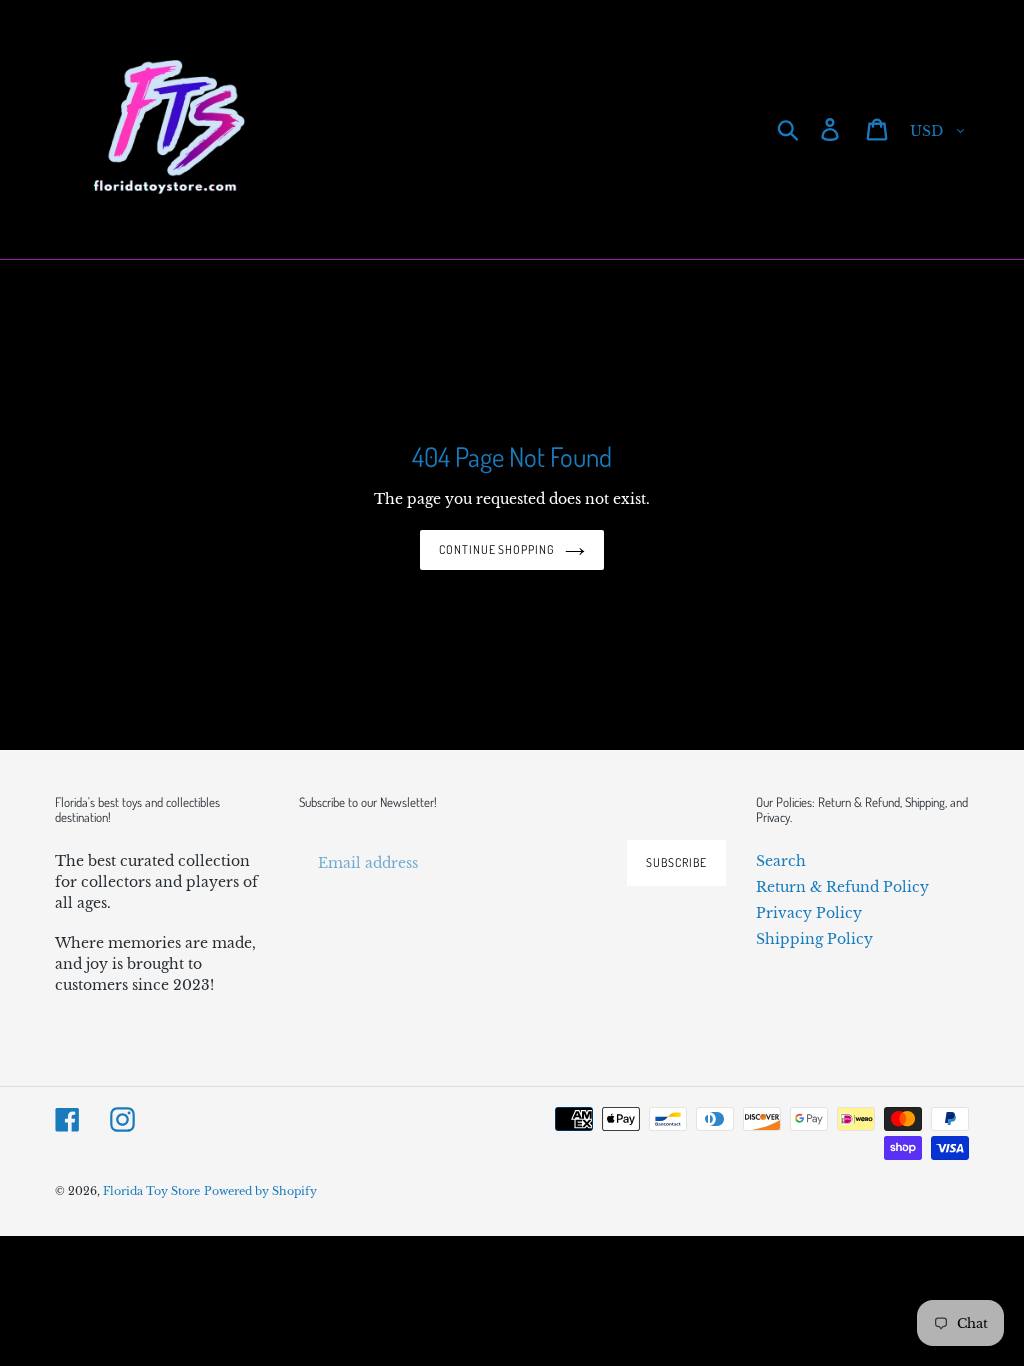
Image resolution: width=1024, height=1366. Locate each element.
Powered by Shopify (260, 1191)
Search (781, 861)
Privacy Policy (809, 913)
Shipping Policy (814, 939)
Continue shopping (497, 549)
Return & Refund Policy (842, 887)
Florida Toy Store (151, 1191)
